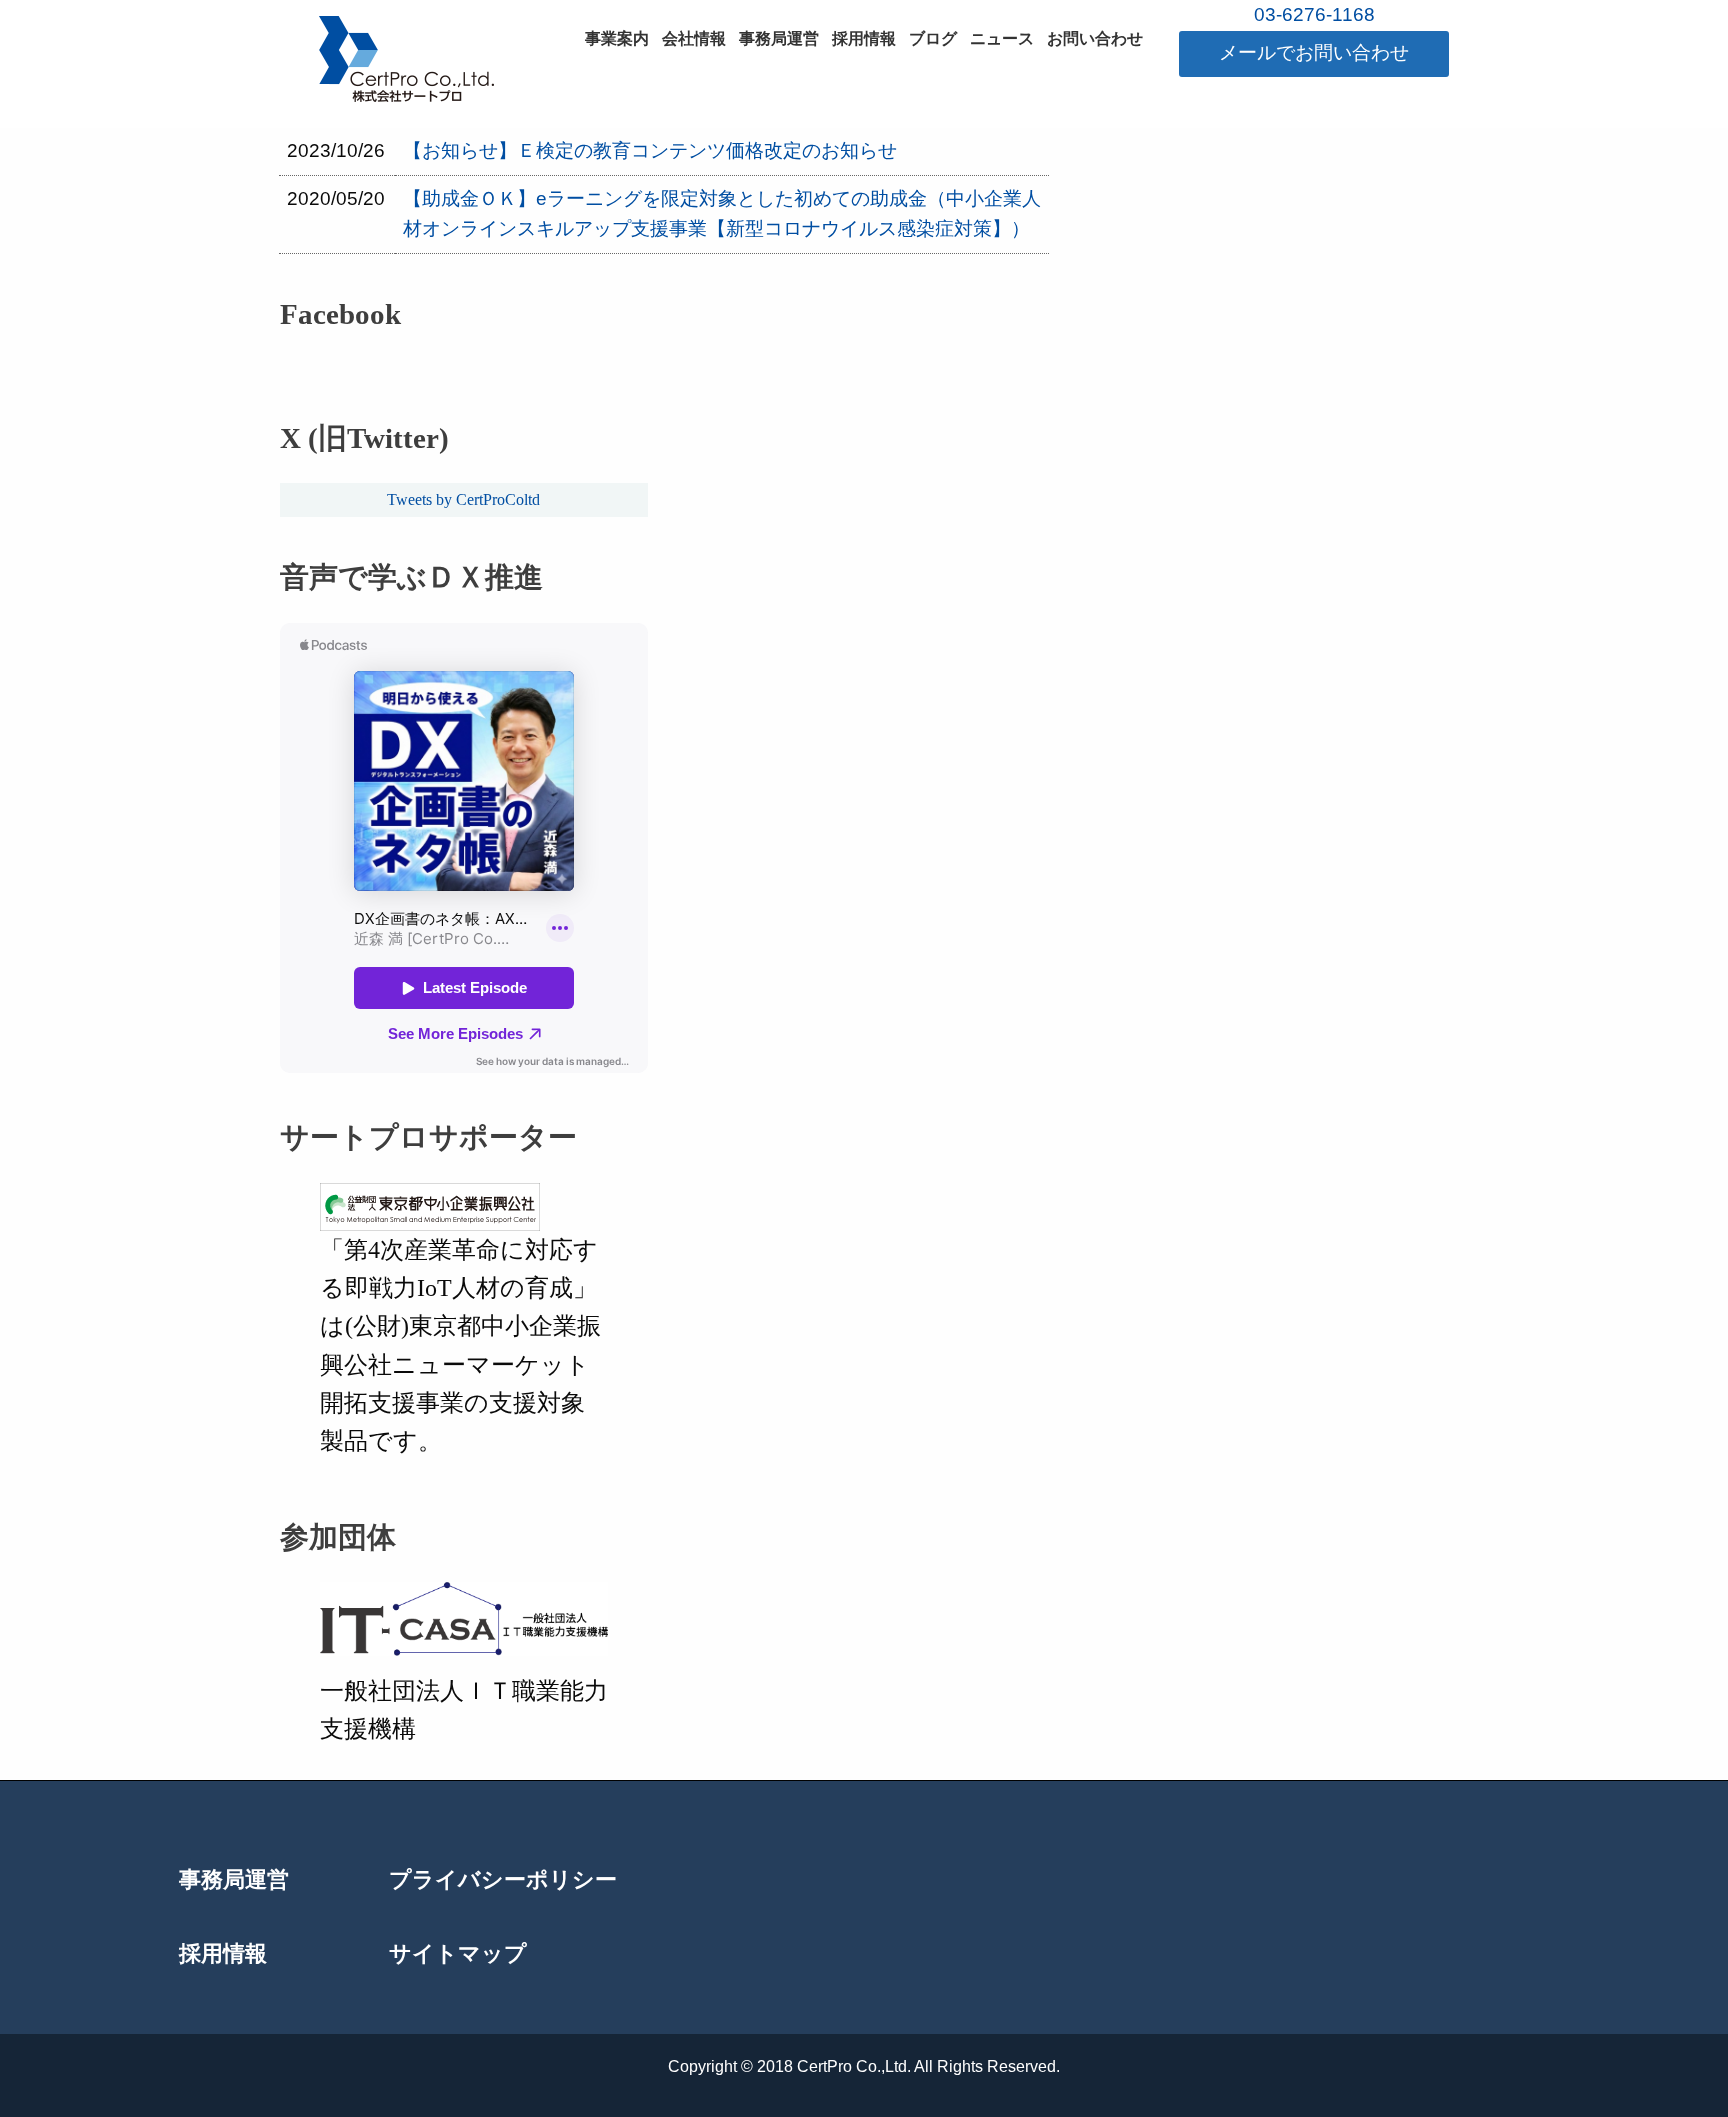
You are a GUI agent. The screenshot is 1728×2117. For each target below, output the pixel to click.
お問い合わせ (1095, 38)
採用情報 (864, 38)
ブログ (933, 38)
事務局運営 (779, 38)
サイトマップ (458, 1955)
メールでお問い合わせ (1314, 52)
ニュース (1002, 38)
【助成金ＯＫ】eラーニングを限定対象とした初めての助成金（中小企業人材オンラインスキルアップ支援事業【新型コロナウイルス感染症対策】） (722, 214)
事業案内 (617, 38)
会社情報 (694, 38)
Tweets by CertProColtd (463, 499)
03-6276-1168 (1314, 14)
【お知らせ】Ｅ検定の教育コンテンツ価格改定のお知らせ (650, 150)
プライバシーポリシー (503, 1881)
